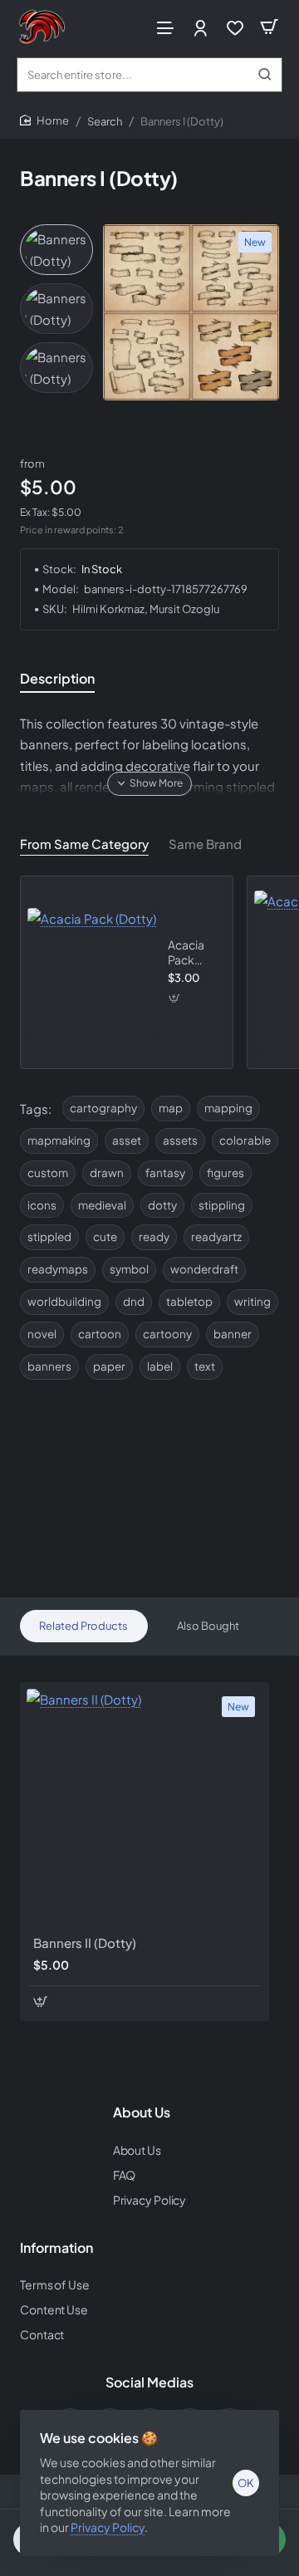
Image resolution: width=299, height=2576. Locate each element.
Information (56, 2248)
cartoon (100, 1334)
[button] (149, 783)
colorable (245, 1140)
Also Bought (208, 1626)
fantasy (165, 1173)
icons (42, 1205)
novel (42, 1334)
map (171, 1108)
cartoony (167, 1334)
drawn (107, 1173)
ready (154, 1236)
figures (225, 1173)
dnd (134, 1301)
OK (246, 2483)
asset (127, 1140)
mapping (228, 1108)
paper (109, 1366)
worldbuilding (64, 1301)
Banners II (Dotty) (85, 1943)
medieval (102, 1205)
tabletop (189, 1301)
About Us (142, 2112)
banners (49, 1366)
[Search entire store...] (265, 75)
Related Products (83, 1626)
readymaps (58, 1269)
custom (48, 1173)
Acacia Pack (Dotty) (186, 952)
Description (57, 679)
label (160, 1366)
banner (233, 1334)
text (205, 1366)
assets (180, 1140)
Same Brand (205, 844)
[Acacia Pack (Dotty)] (92, 972)
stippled (49, 1236)
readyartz (216, 1236)
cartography (103, 1108)
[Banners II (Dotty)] (145, 1807)
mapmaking (59, 1140)
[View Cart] (269, 27)
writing (252, 1301)
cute (105, 1236)
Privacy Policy (108, 2527)
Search (105, 121)
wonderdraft (204, 1269)
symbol (129, 1269)
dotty (162, 1205)
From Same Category (84, 844)
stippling (222, 1205)
